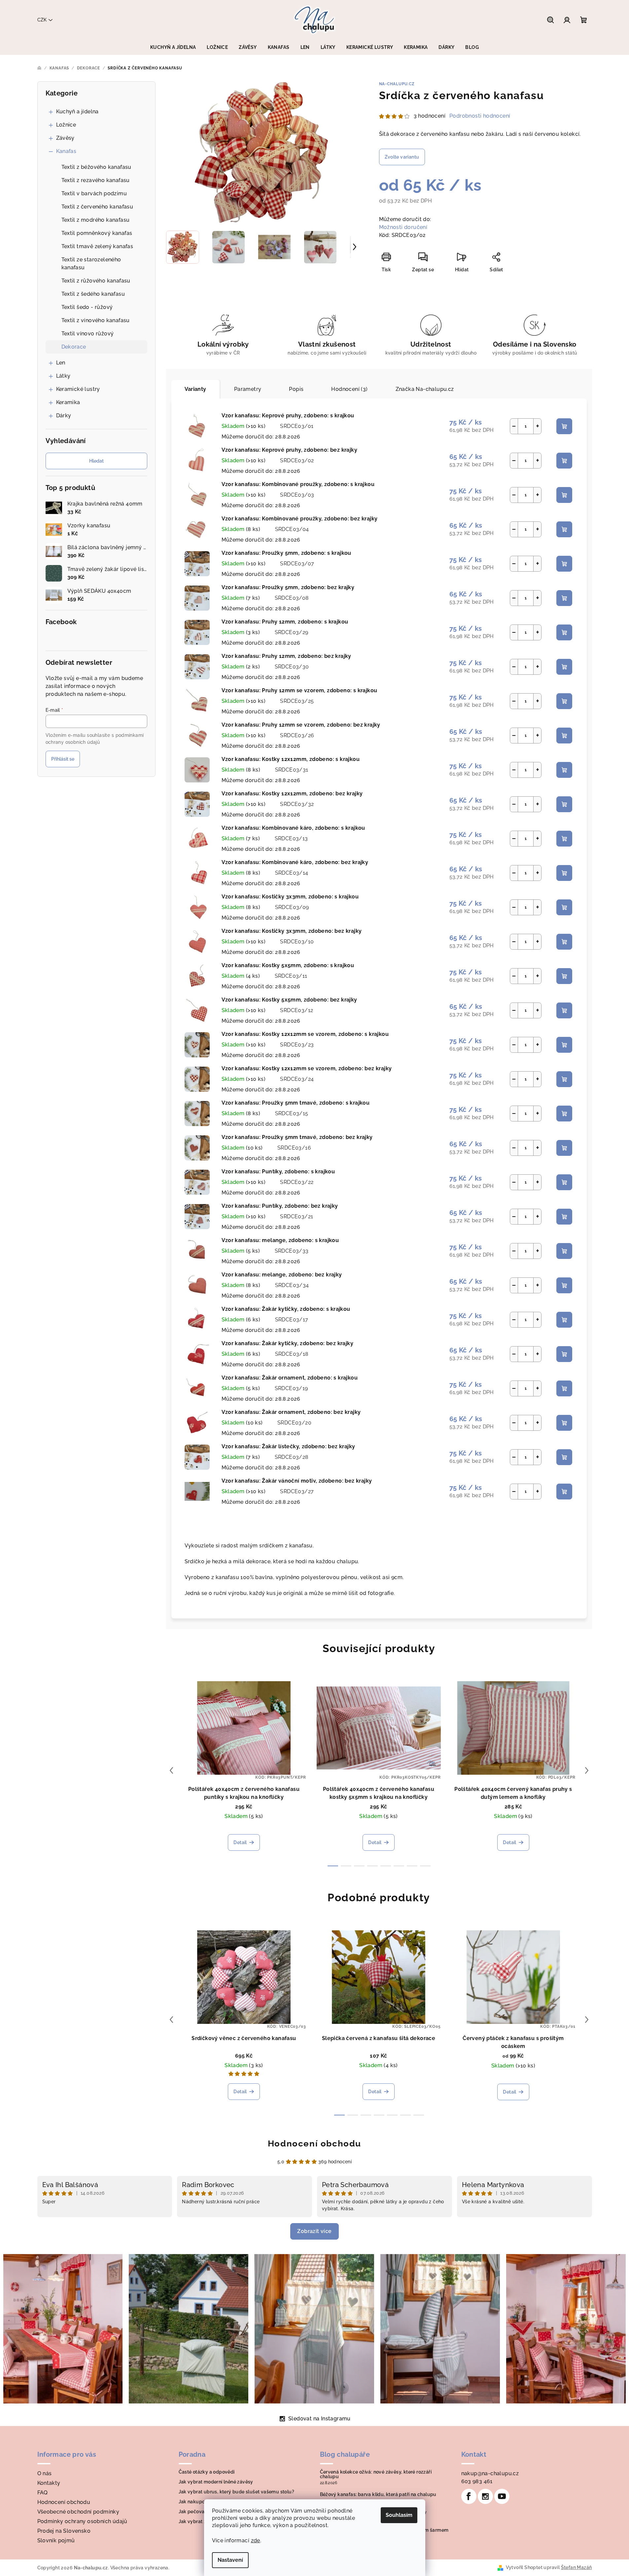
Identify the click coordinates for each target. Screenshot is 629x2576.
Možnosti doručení (403, 227)
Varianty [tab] (195, 389)
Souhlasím (399, 2515)
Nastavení (230, 2560)
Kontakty (49, 2483)
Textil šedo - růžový (87, 307)
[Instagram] (485, 2496)
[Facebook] (469, 2496)
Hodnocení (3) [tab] (349, 389)
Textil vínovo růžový (88, 334)
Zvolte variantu (402, 157)
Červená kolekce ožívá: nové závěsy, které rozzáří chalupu (376, 2474)
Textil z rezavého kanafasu (96, 180)
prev (171, 1770)
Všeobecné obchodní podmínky (78, 2512)
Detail (240, 1842)
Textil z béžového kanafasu (96, 167)
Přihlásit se (63, 759)
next (587, 1770)
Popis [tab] (296, 389)
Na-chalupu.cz (397, 84)
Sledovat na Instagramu (319, 2419)
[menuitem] (173, 47)
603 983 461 (477, 2481)
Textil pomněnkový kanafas (97, 233)
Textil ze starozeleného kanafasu (91, 264)
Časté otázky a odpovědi (207, 2472)
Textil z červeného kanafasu (97, 207)
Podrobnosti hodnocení (480, 116)
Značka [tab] (425, 389)
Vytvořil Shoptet (524, 2567)
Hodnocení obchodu (314, 2143)
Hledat (96, 461)
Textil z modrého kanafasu (96, 220)
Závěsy (65, 138)
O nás (45, 2473)
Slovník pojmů (56, 2540)
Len (61, 363)
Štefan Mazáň (577, 2567)
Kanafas (66, 151)
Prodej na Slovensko (64, 2531)
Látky (63, 376)
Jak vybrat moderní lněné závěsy (216, 2482)
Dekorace (74, 347)
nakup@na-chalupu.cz (490, 2473)
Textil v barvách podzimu (94, 193)
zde (256, 2540)
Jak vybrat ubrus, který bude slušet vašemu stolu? (237, 2492)
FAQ (43, 2493)
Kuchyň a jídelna (77, 112)
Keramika (68, 402)
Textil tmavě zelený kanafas (97, 246)
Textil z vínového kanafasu (96, 320)
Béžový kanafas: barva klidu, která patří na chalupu (378, 2494)
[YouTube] (502, 2496)
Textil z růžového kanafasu (96, 281)
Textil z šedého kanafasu (93, 294)
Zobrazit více (314, 2231)
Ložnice (66, 125)
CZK (42, 20)
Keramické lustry (78, 389)
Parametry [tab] (248, 389)
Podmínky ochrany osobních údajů (82, 2521)
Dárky (64, 416)
